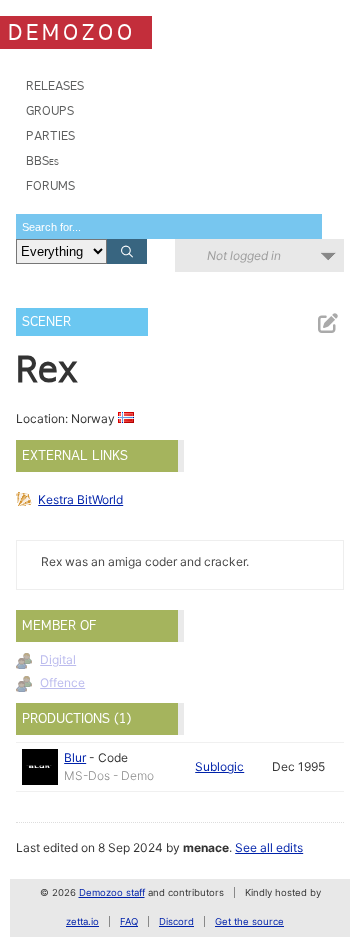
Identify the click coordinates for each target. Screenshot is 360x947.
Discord (176, 921)
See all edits (269, 847)
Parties (50, 135)
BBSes (42, 160)
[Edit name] (327, 323)
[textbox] (169, 226)
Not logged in (244, 255)
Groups (50, 110)
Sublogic (219, 766)
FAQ (129, 921)
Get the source (249, 921)
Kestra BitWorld (80, 499)
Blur (75, 757)
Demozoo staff (112, 892)
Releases (55, 85)
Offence (62, 682)
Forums (50, 185)
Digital (58, 659)
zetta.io (82, 921)
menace (206, 847)
